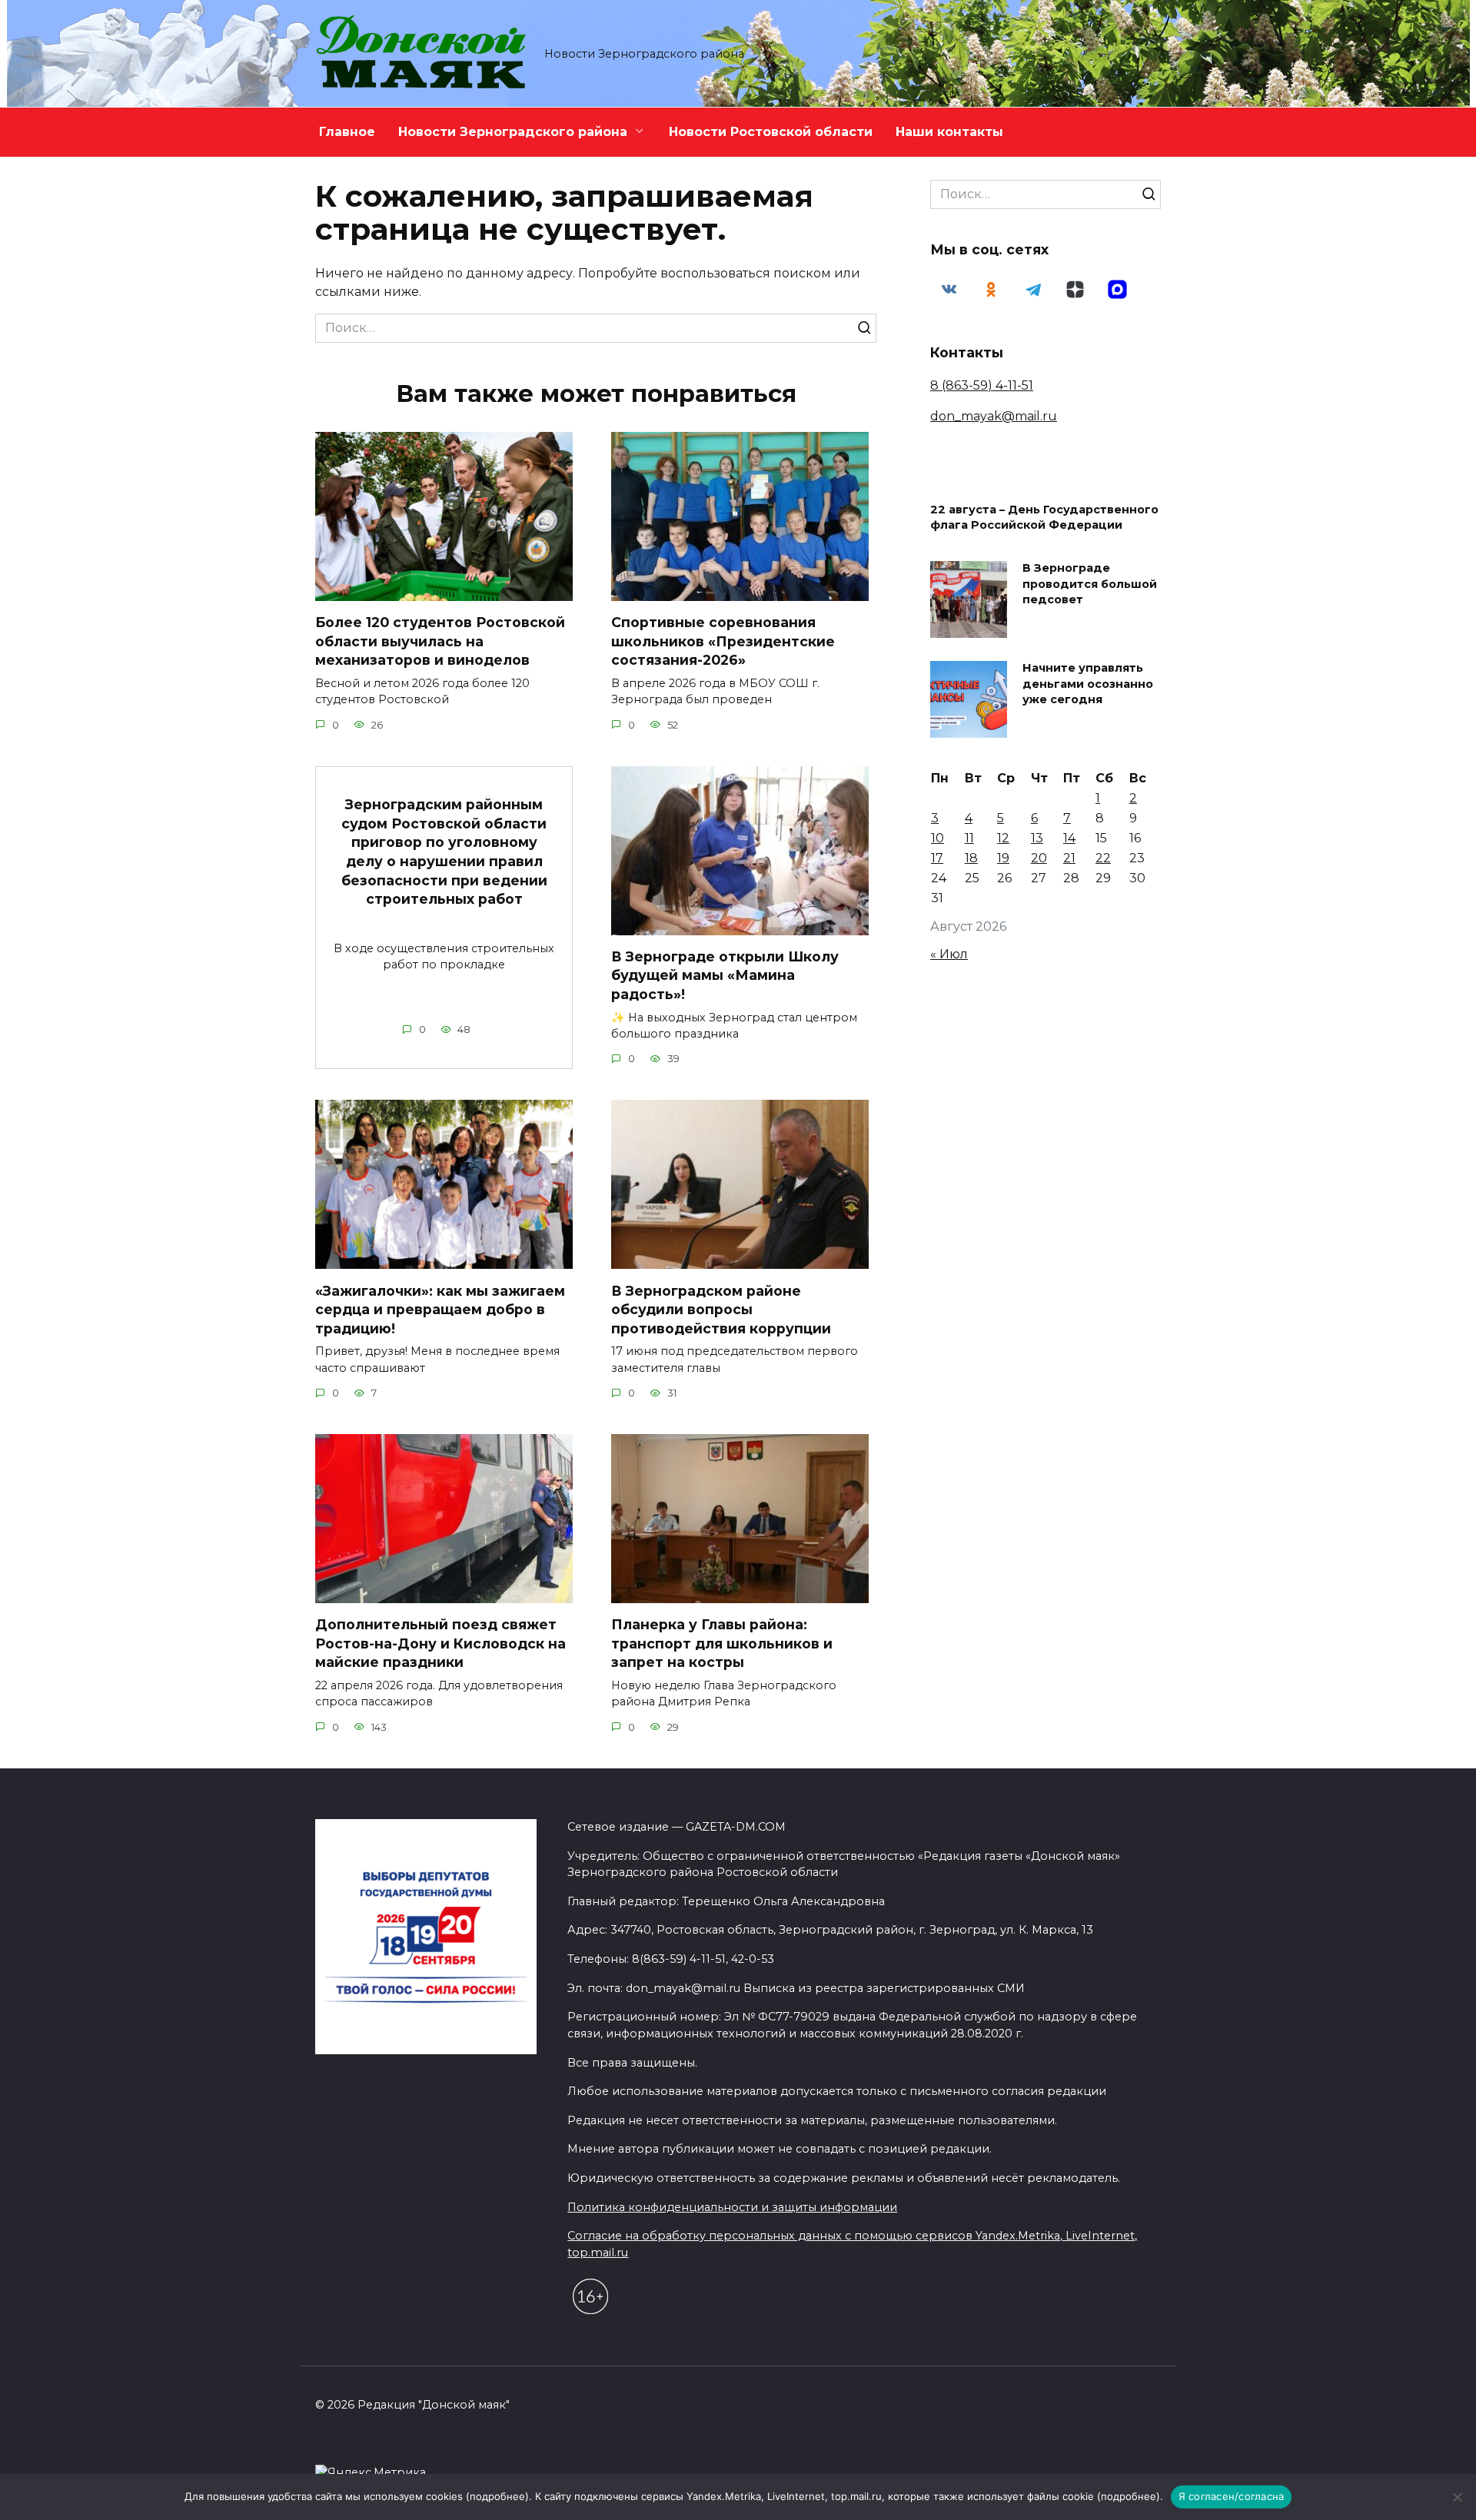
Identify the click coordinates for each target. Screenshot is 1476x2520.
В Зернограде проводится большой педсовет (1090, 584)
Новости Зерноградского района (513, 132)
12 (1003, 838)
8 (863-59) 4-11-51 (982, 385)
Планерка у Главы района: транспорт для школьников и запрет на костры (722, 1643)
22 (1103, 858)
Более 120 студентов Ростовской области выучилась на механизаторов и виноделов (440, 641)
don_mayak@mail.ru (994, 416)
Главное (347, 132)
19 (1003, 858)
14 (1069, 838)
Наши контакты (949, 132)
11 (969, 838)
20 (1039, 858)
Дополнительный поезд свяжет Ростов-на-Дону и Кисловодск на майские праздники (440, 1643)
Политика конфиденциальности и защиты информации (732, 2207)
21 (1069, 858)
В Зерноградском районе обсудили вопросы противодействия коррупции (721, 1309)
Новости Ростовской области (771, 132)
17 (937, 858)
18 (971, 858)
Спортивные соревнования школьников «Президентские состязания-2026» (723, 641)
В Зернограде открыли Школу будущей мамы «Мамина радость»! (725, 975)
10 (937, 838)
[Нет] (1457, 2497)
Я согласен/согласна (1232, 2496)
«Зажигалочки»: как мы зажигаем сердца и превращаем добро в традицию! (440, 1309)
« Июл (949, 954)
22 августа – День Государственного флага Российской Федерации (1044, 518)
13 (1037, 838)
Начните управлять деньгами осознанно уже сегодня (1088, 684)
